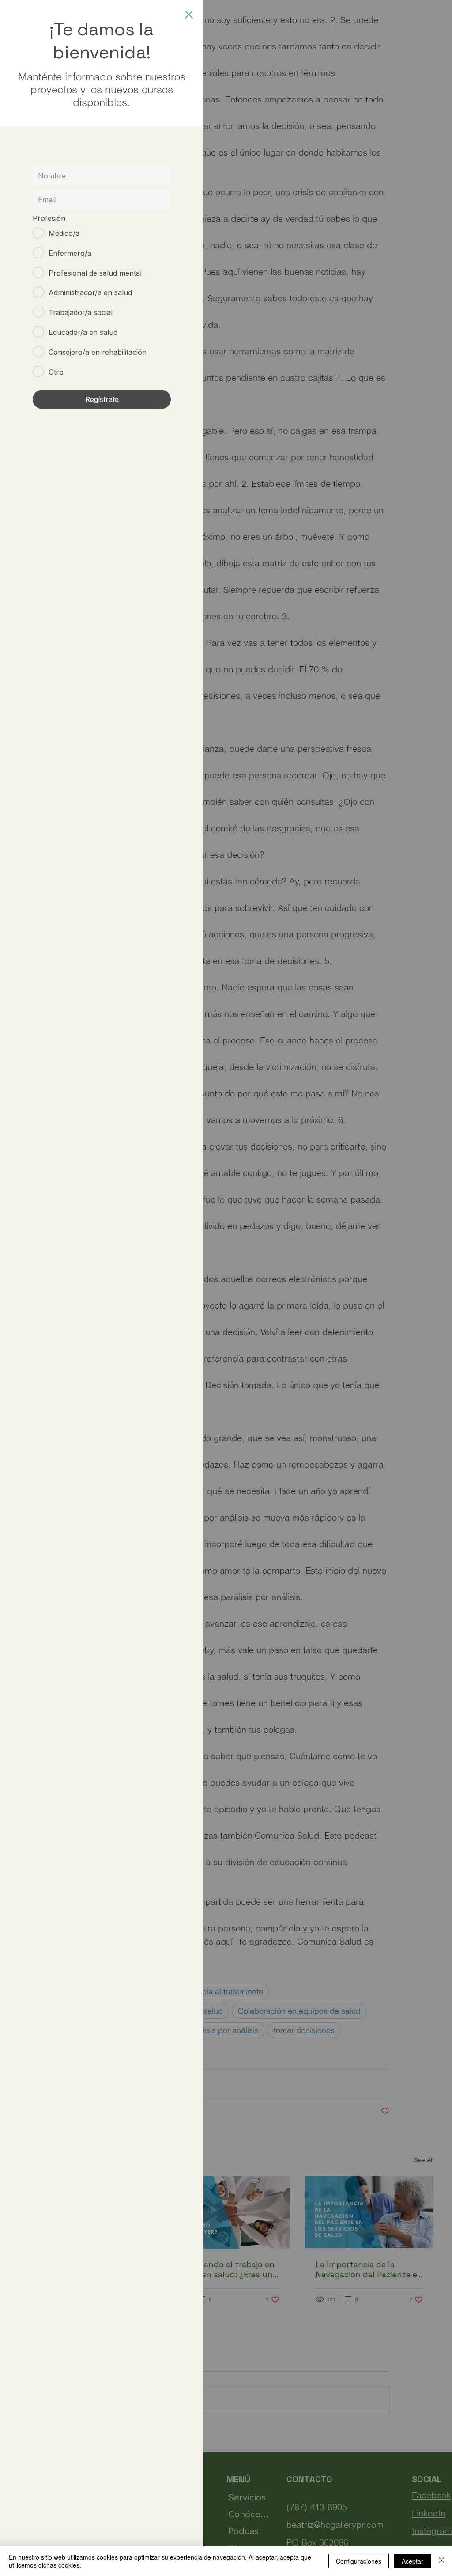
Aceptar (412, 2561)
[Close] (441, 2561)
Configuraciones (359, 2561)
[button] (189, 15)
